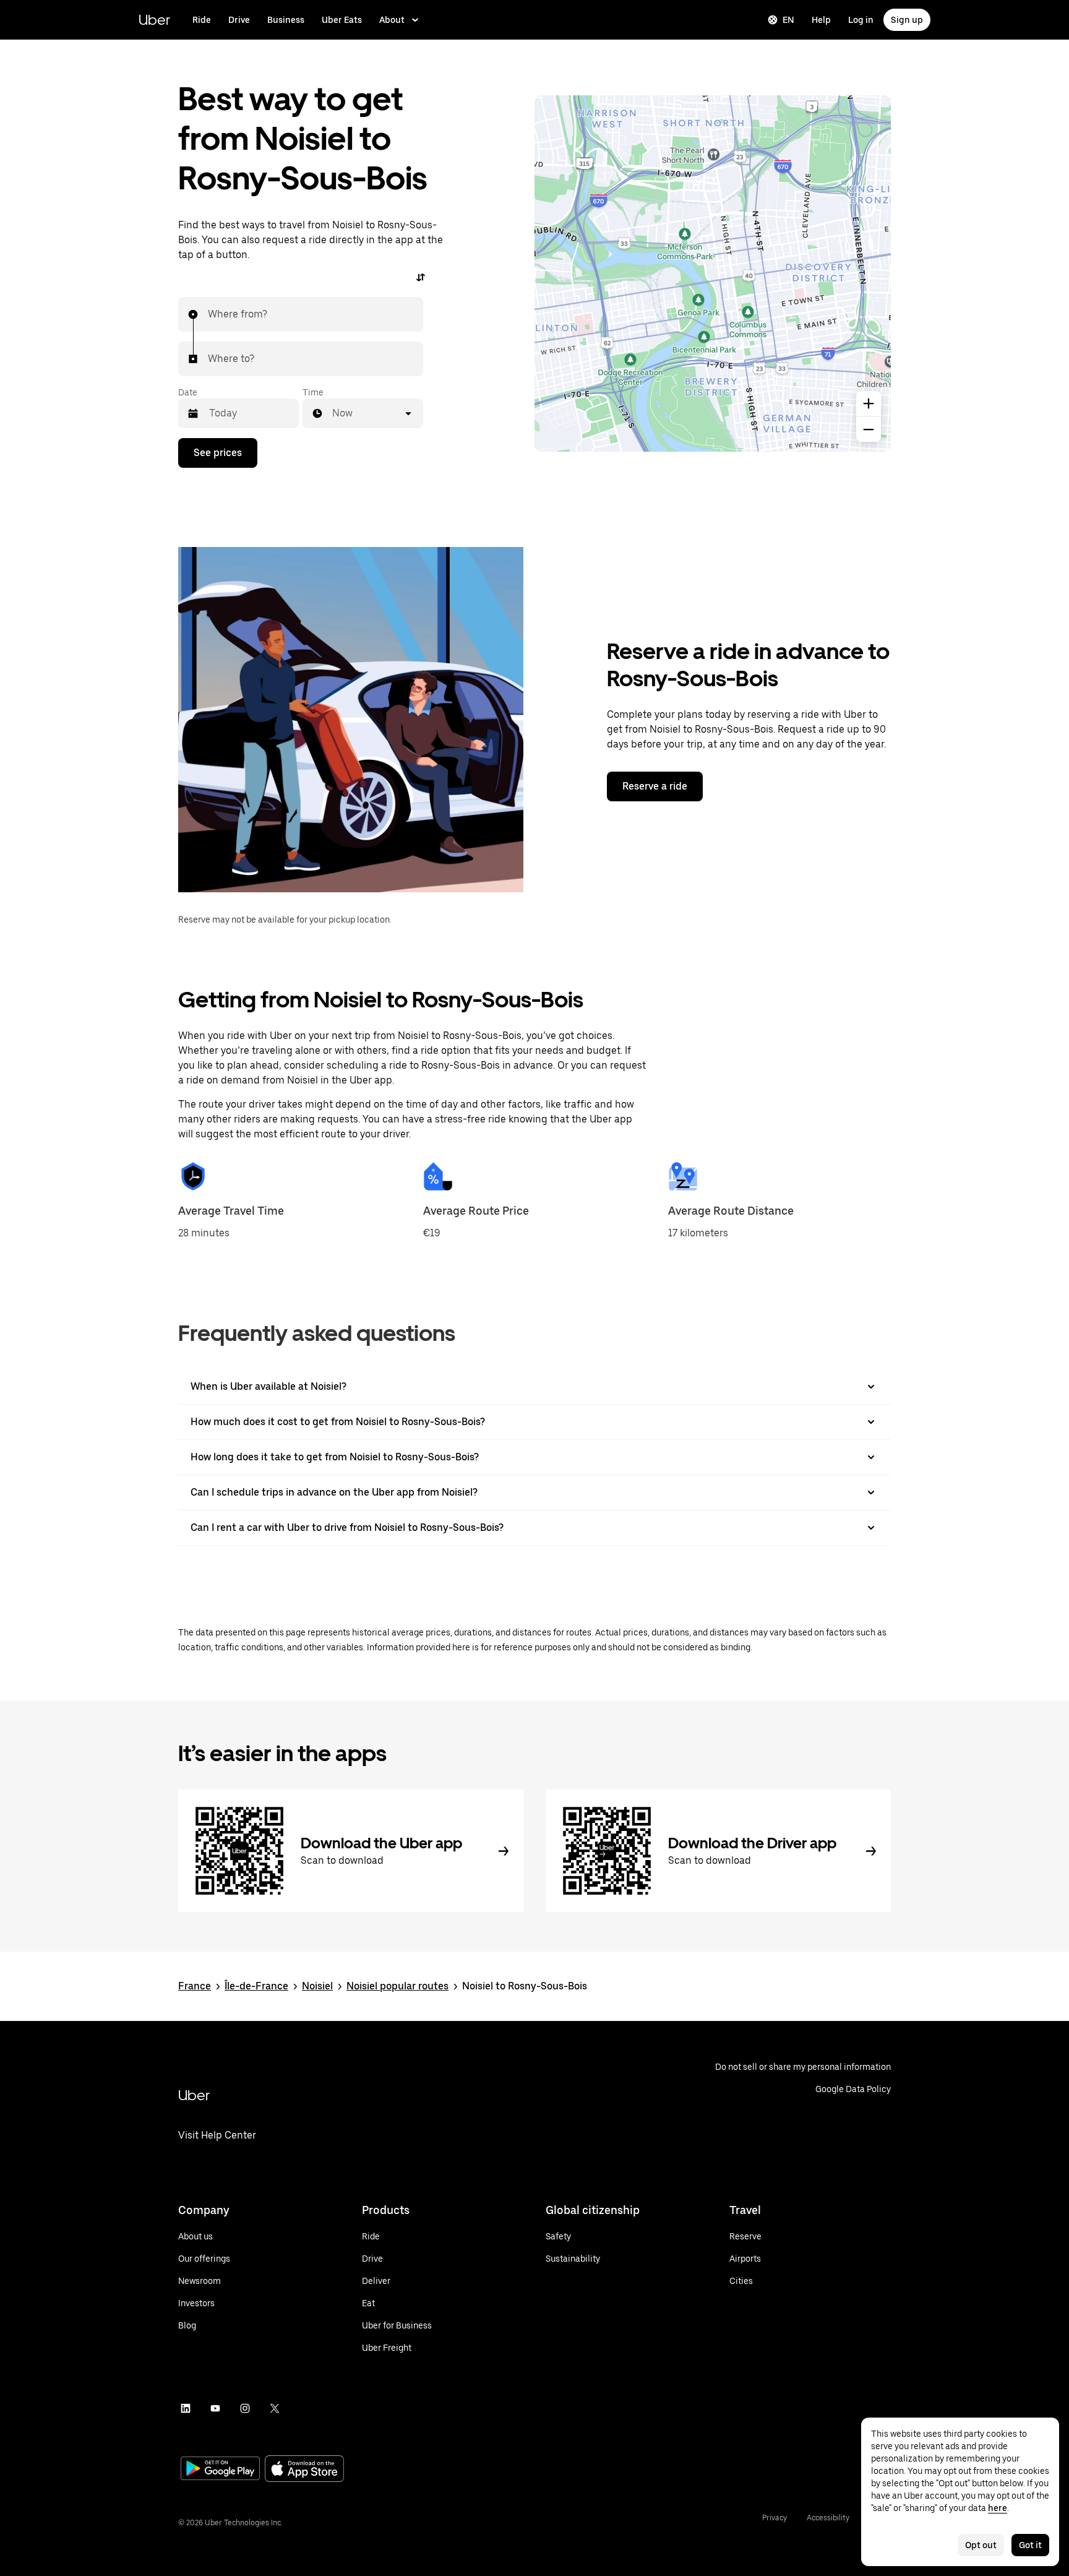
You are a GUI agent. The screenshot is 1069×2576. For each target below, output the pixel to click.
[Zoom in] (869, 403)
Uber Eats (342, 20)
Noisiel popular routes (397, 1986)
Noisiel (317, 1986)
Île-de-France (256, 1986)
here (998, 2508)
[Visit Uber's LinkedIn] (186, 2408)
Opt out (981, 2545)
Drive (239, 20)
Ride (202, 20)
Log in (861, 20)
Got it (1030, 2545)
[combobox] (208, 314)
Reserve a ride (655, 786)
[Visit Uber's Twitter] (275, 2408)
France (195, 1986)
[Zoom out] (869, 429)
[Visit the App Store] (304, 2470)
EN (788, 20)
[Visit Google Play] (220, 2470)
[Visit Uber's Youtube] (215, 2408)
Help (821, 20)
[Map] (713, 274)
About (392, 20)
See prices (218, 453)
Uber (154, 19)
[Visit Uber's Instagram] (245, 2408)
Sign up (907, 20)
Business (286, 20)
